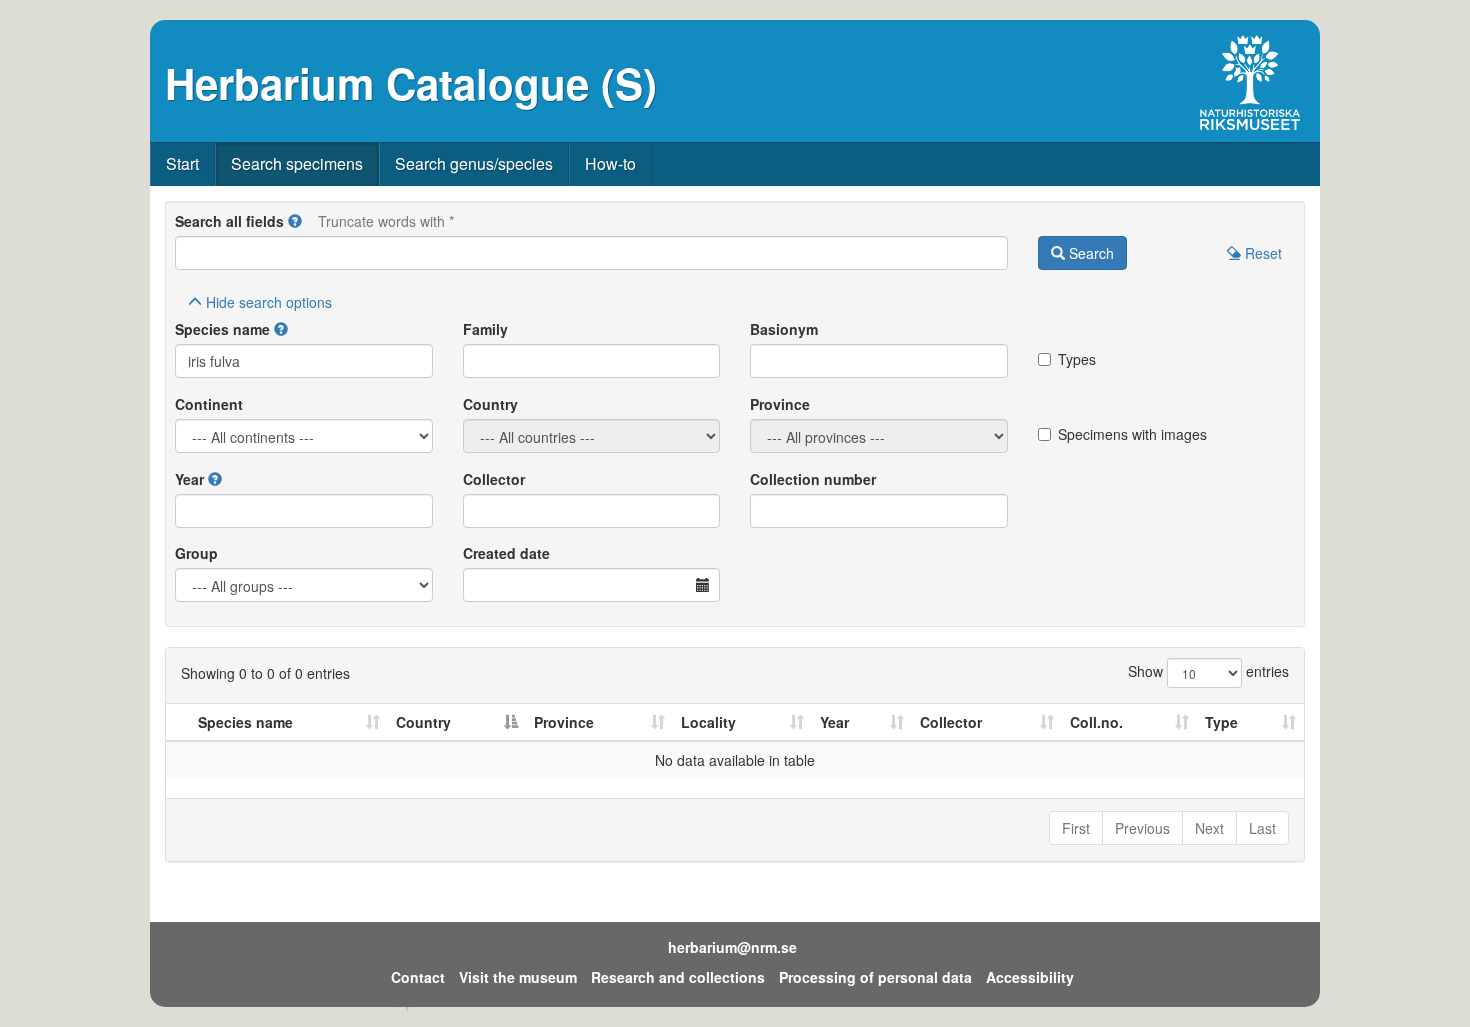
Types (1077, 359)
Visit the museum (518, 977)
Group (196, 553)
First (1076, 828)
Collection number (813, 479)
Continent (209, 404)
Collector (494, 479)
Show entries (1208, 671)
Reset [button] (1261, 253)
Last (1262, 828)
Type (1221, 722)
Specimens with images (1132, 434)
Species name (222, 329)
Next (1209, 828)
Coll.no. (1096, 722)
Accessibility (1030, 977)
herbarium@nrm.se (732, 947)
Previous (1142, 828)
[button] (295, 221)
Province (780, 404)
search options (269, 302)
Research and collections (678, 977)
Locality (708, 722)
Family (485, 329)
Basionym (784, 329)
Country (490, 404)
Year (189, 479)
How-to (610, 163)
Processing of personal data (875, 977)
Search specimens (297, 163)
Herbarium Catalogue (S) (411, 83)
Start (182, 163)
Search (1089, 253)
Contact (418, 977)
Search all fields (229, 221)
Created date (506, 553)
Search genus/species (474, 163)
